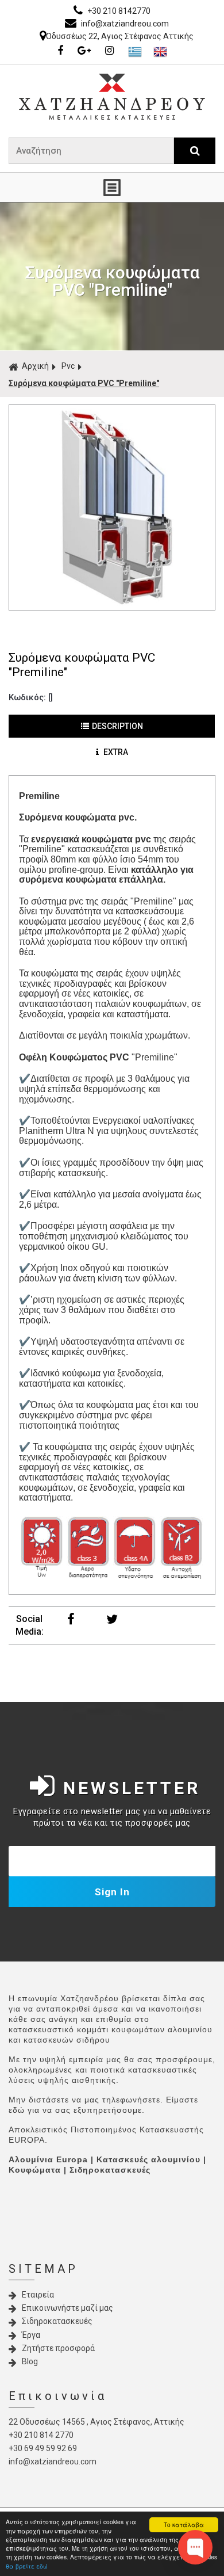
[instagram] (112, 51)
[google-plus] (87, 51)
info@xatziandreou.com (124, 24)
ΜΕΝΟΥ (112, 188)
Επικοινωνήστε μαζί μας (67, 2308)
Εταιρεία (38, 2295)
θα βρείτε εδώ (27, 2566)
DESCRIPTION (117, 726)
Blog (30, 2361)
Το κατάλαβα (184, 2525)
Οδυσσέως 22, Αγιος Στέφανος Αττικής (120, 36)
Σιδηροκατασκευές (57, 2321)
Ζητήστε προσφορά (58, 2348)
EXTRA (115, 752)
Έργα (31, 2335)
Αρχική (35, 366)
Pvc (68, 366)
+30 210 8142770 (118, 11)
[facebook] (63, 51)
